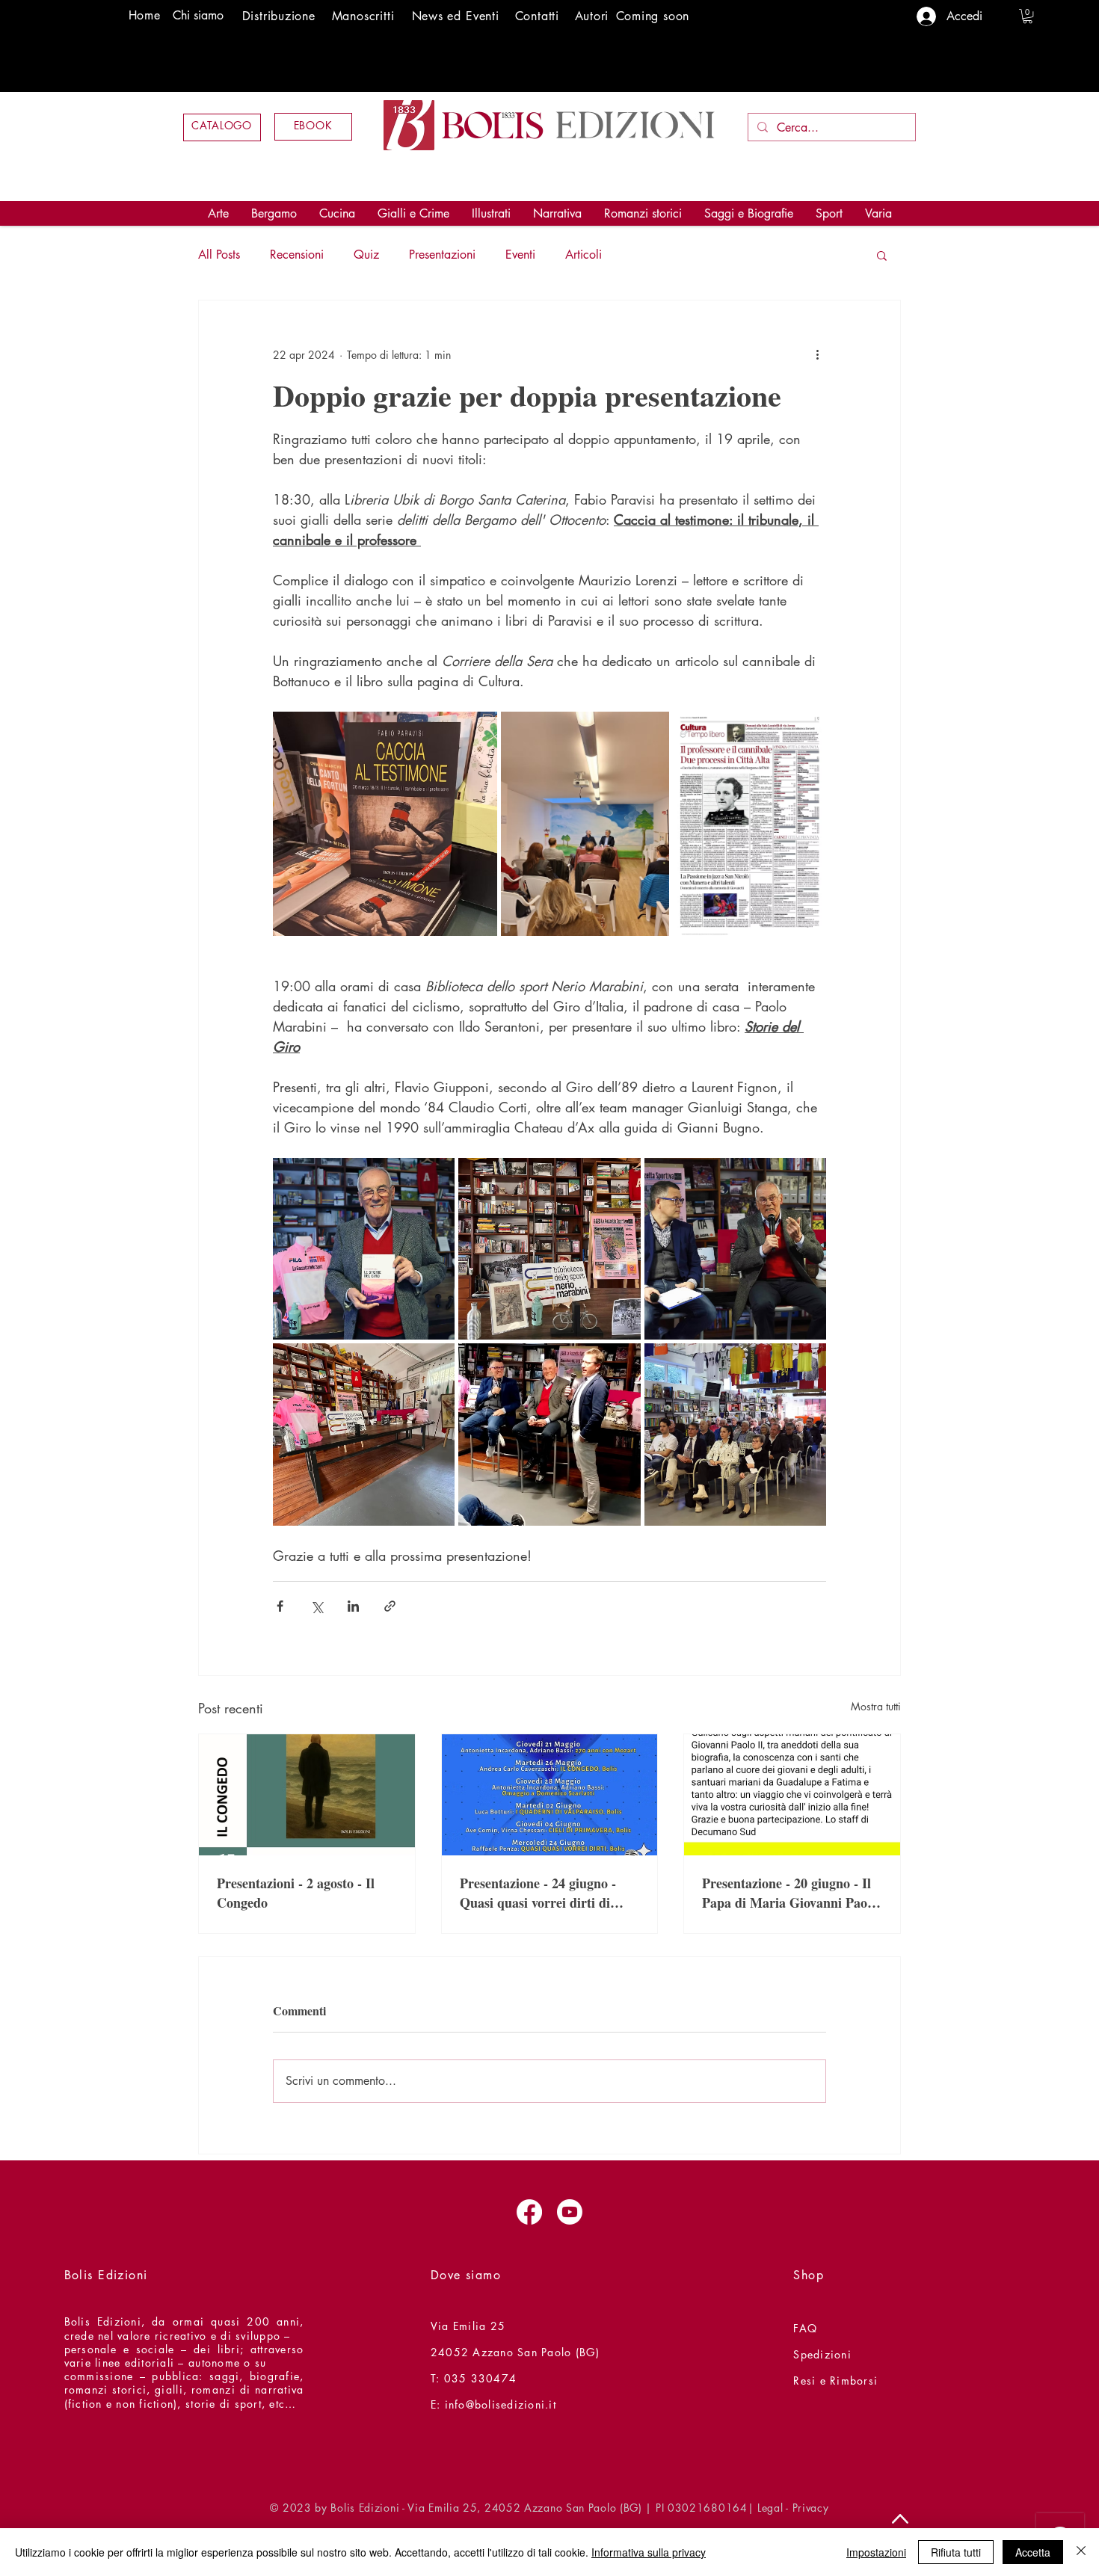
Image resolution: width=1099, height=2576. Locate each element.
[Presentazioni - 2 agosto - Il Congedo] (307, 1795)
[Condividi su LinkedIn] (353, 1606)
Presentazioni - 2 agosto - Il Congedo (296, 1893)
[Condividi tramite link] (390, 1606)
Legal (770, 2508)
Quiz (366, 255)
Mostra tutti (876, 1706)
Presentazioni (442, 255)
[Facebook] (529, 2212)
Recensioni (297, 255)
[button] (1028, 16)
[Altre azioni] (817, 354)
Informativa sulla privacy (649, 2552)
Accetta (1033, 2552)
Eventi (520, 255)
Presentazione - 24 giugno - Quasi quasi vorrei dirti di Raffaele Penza (538, 1893)
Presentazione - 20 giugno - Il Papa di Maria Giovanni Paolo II (790, 1893)
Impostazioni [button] (876, 2552)
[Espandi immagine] (385, 824)
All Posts (219, 255)
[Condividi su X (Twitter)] (317, 1606)
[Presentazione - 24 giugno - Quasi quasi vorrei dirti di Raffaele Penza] (550, 1795)
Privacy (811, 2508)
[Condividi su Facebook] (280, 1606)
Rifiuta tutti (956, 2552)
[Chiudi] (1081, 2552)
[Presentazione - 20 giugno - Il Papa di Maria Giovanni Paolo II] (792, 1795)
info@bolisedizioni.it (501, 2404)
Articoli (584, 255)
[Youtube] (570, 2212)
